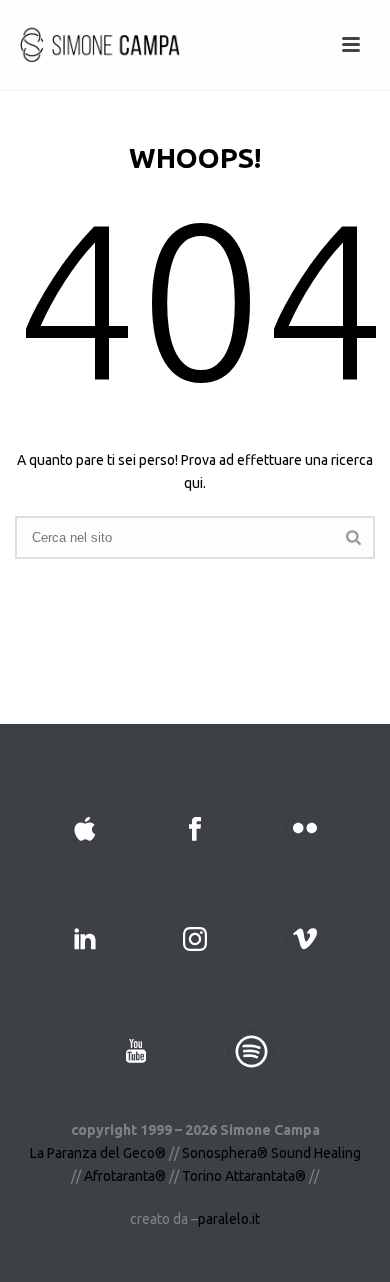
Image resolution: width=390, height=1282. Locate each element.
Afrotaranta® (125, 1176)
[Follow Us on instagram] (195, 939)
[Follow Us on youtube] (136, 1051)
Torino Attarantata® (244, 1176)
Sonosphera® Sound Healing (271, 1153)
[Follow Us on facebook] (195, 829)
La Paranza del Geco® (99, 1153)
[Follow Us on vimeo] (305, 939)
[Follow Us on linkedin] (85, 939)
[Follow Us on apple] (85, 829)
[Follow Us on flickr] (305, 829)
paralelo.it (229, 1219)
